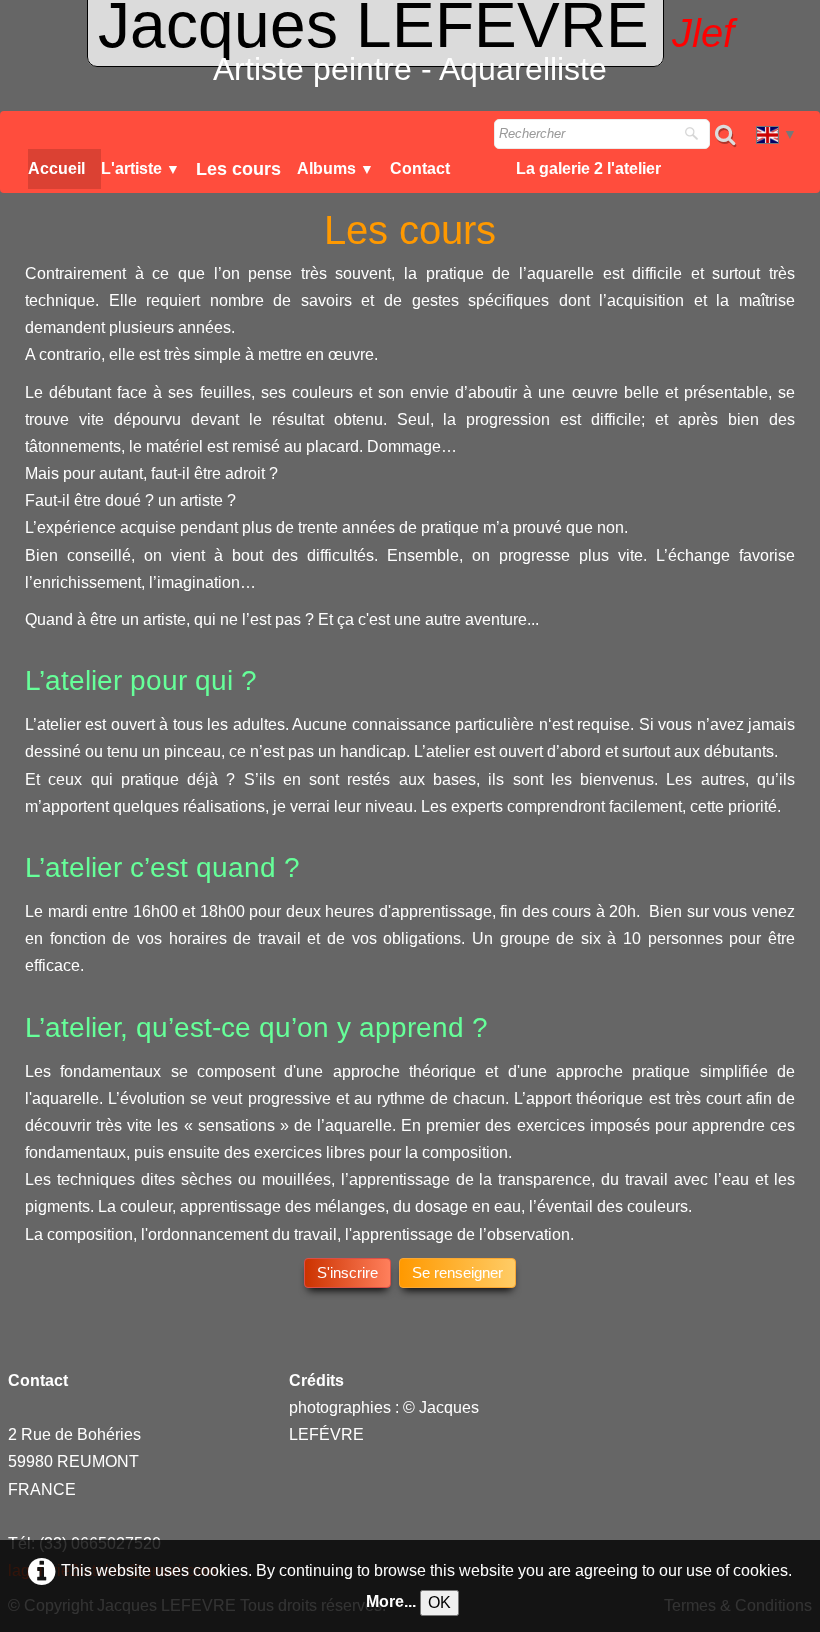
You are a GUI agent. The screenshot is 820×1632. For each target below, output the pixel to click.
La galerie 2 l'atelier (588, 168)
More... (391, 1601)
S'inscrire (347, 1272)
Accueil (56, 168)
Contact (420, 168)
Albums (335, 168)
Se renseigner (457, 1272)
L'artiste (140, 168)
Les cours (238, 169)
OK (439, 1602)
